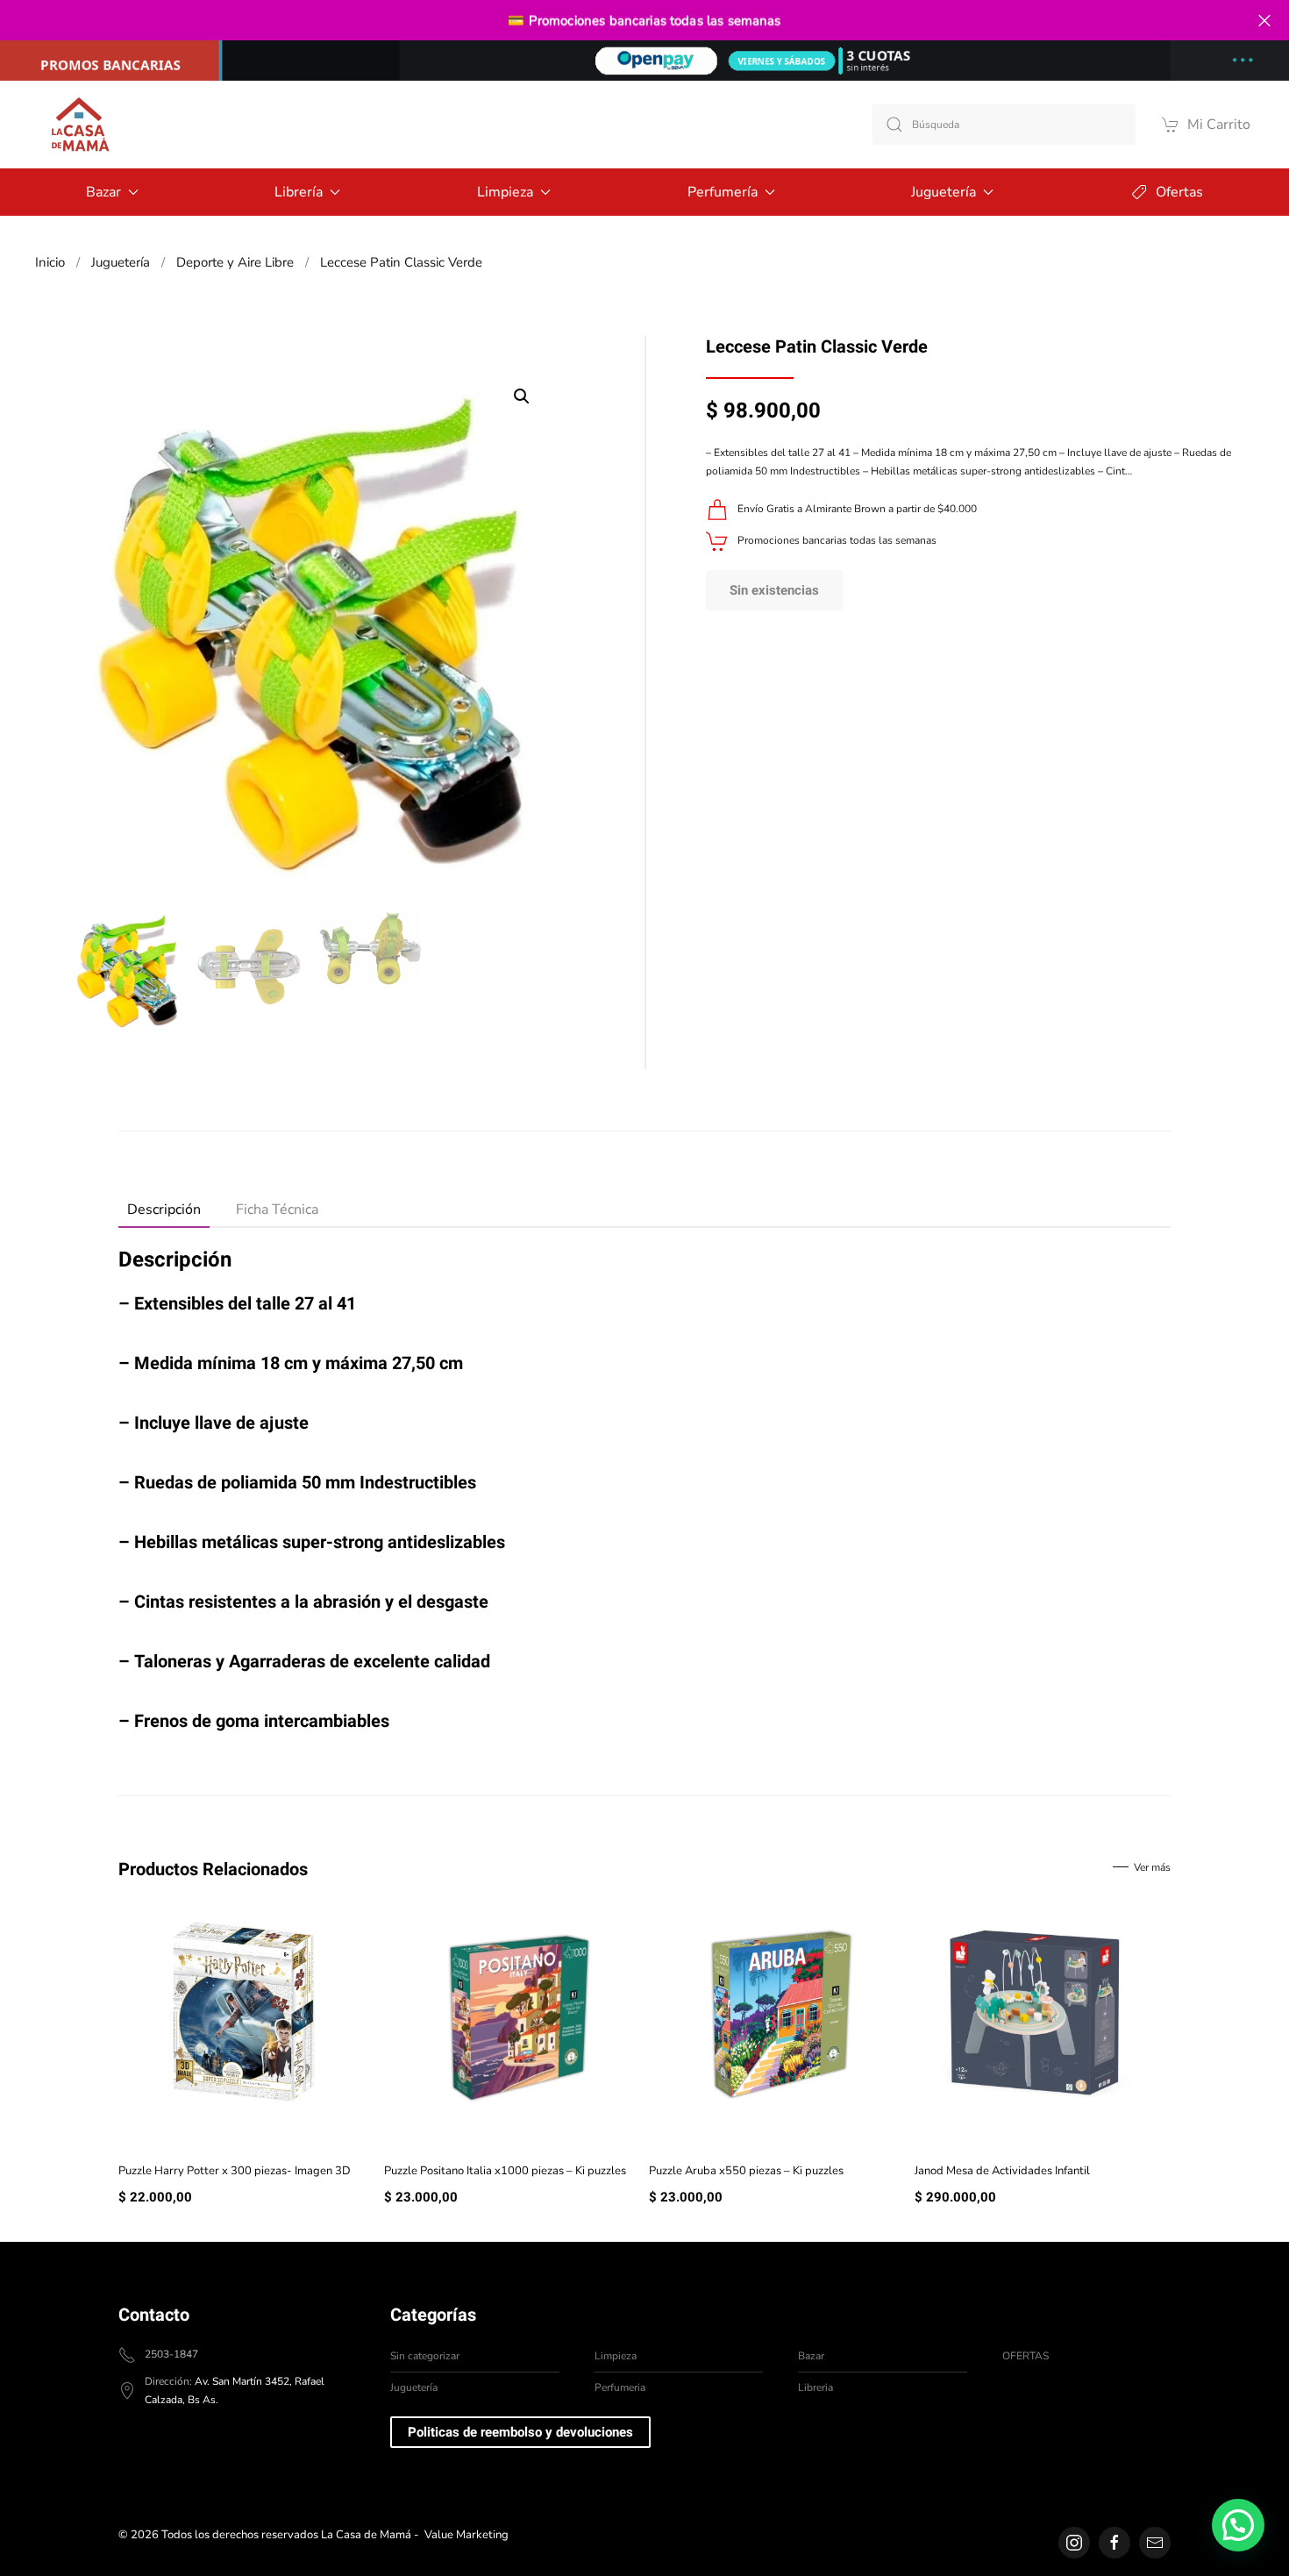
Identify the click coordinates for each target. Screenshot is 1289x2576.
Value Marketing (466, 2535)
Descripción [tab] (164, 1210)
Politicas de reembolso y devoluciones (520, 2432)
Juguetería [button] (944, 192)
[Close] (1264, 21)
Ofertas (1179, 192)
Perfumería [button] (723, 192)
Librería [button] (299, 192)
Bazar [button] (103, 192)
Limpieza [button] (505, 192)
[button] (522, 396)
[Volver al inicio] (79, 125)
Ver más (1152, 1867)
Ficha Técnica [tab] (277, 1210)
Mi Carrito (1219, 125)
